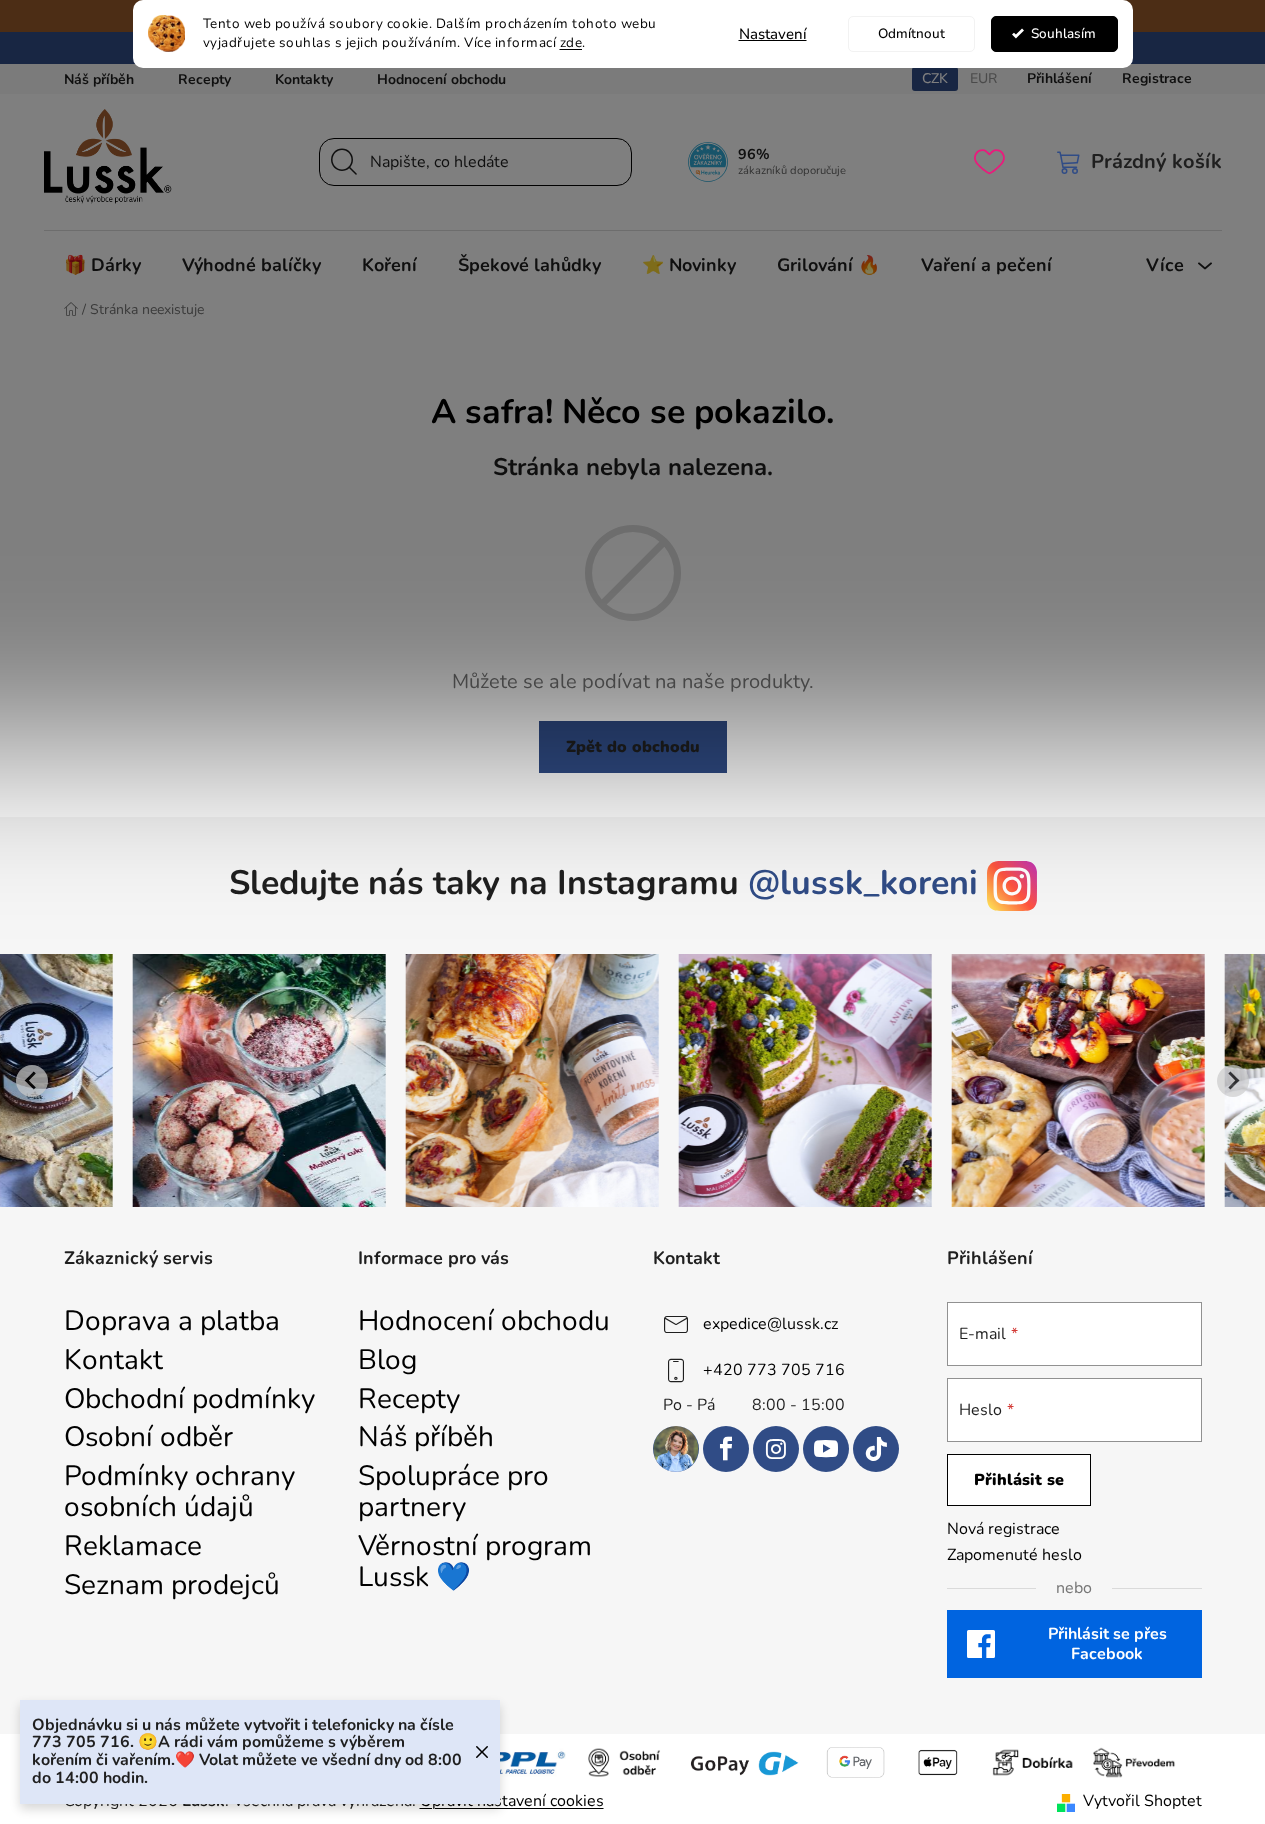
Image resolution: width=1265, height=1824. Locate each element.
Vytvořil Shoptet (1142, 1801)
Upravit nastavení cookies (512, 1801)
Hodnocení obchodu (441, 79)
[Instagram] (776, 1449)
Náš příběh (99, 79)
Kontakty (304, 79)
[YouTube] (826, 1449)
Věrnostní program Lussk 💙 (475, 1562)
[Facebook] (726, 1449)
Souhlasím (1063, 33)
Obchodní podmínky (189, 1399)
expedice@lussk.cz (770, 1324)
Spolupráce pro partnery (453, 1492)
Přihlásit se (1019, 1480)
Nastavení (773, 34)
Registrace (1157, 78)
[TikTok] (876, 1449)
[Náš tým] (676, 1449)
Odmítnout (911, 33)
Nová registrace (1003, 1529)
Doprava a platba (172, 1321)
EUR (983, 78)
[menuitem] (102, 265)
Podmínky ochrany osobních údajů (179, 1492)
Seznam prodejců (172, 1585)
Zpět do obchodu (633, 747)
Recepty (204, 79)
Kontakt (113, 1360)
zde (571, 42)
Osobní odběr (148, 1437)
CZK (935, 78)
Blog (387, 1360)
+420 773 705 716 (774, 1370)
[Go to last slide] (32, 1081)
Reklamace (133, 1546)
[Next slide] (1233, 1081)
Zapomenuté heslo (1014, 1555)
